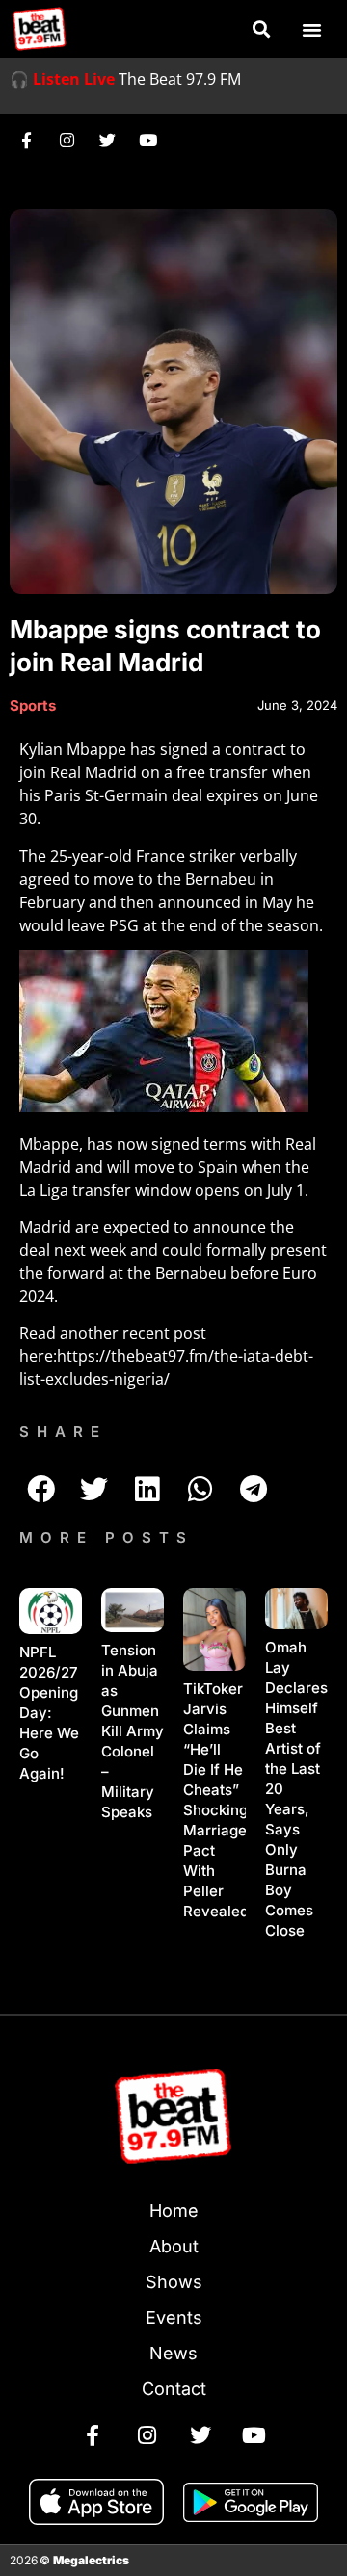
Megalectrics (91, 2560)
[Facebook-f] (26, 140)
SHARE (63, 1431)
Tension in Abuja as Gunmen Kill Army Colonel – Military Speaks (133, 1731)
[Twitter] (107, 140)
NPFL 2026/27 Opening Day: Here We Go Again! (49, 1713)
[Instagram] (67, 140)
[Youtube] (147, 140)
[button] (261, 29)
